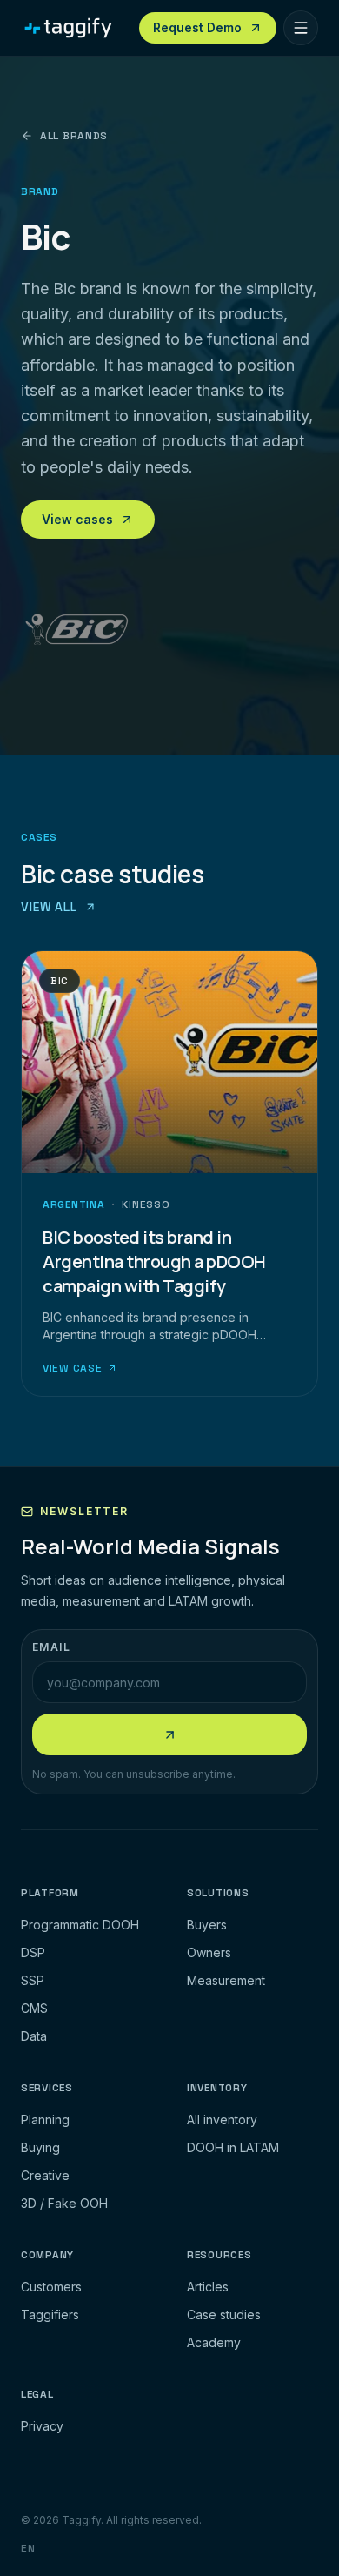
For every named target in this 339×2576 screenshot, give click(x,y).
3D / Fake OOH (64, 2203)
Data (34, 2036)
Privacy (42, 2426)
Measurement (226, 1980)
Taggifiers (50, 2314)
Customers (51, 2287)
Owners (209, 1952)
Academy (214, 2342)
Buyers (207, 1925)
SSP (33, 1980)
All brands (74, 136)
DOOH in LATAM (233, 2147)
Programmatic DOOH (80, 1925)
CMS (34, 2008)
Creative (45, 2175)
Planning (45, 2120)
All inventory (222, 2120)
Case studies (224, 2314)
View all (49, 907)
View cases (77, 519)
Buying (40, 2147)
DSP (33, 1952)
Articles (208, 2287)
